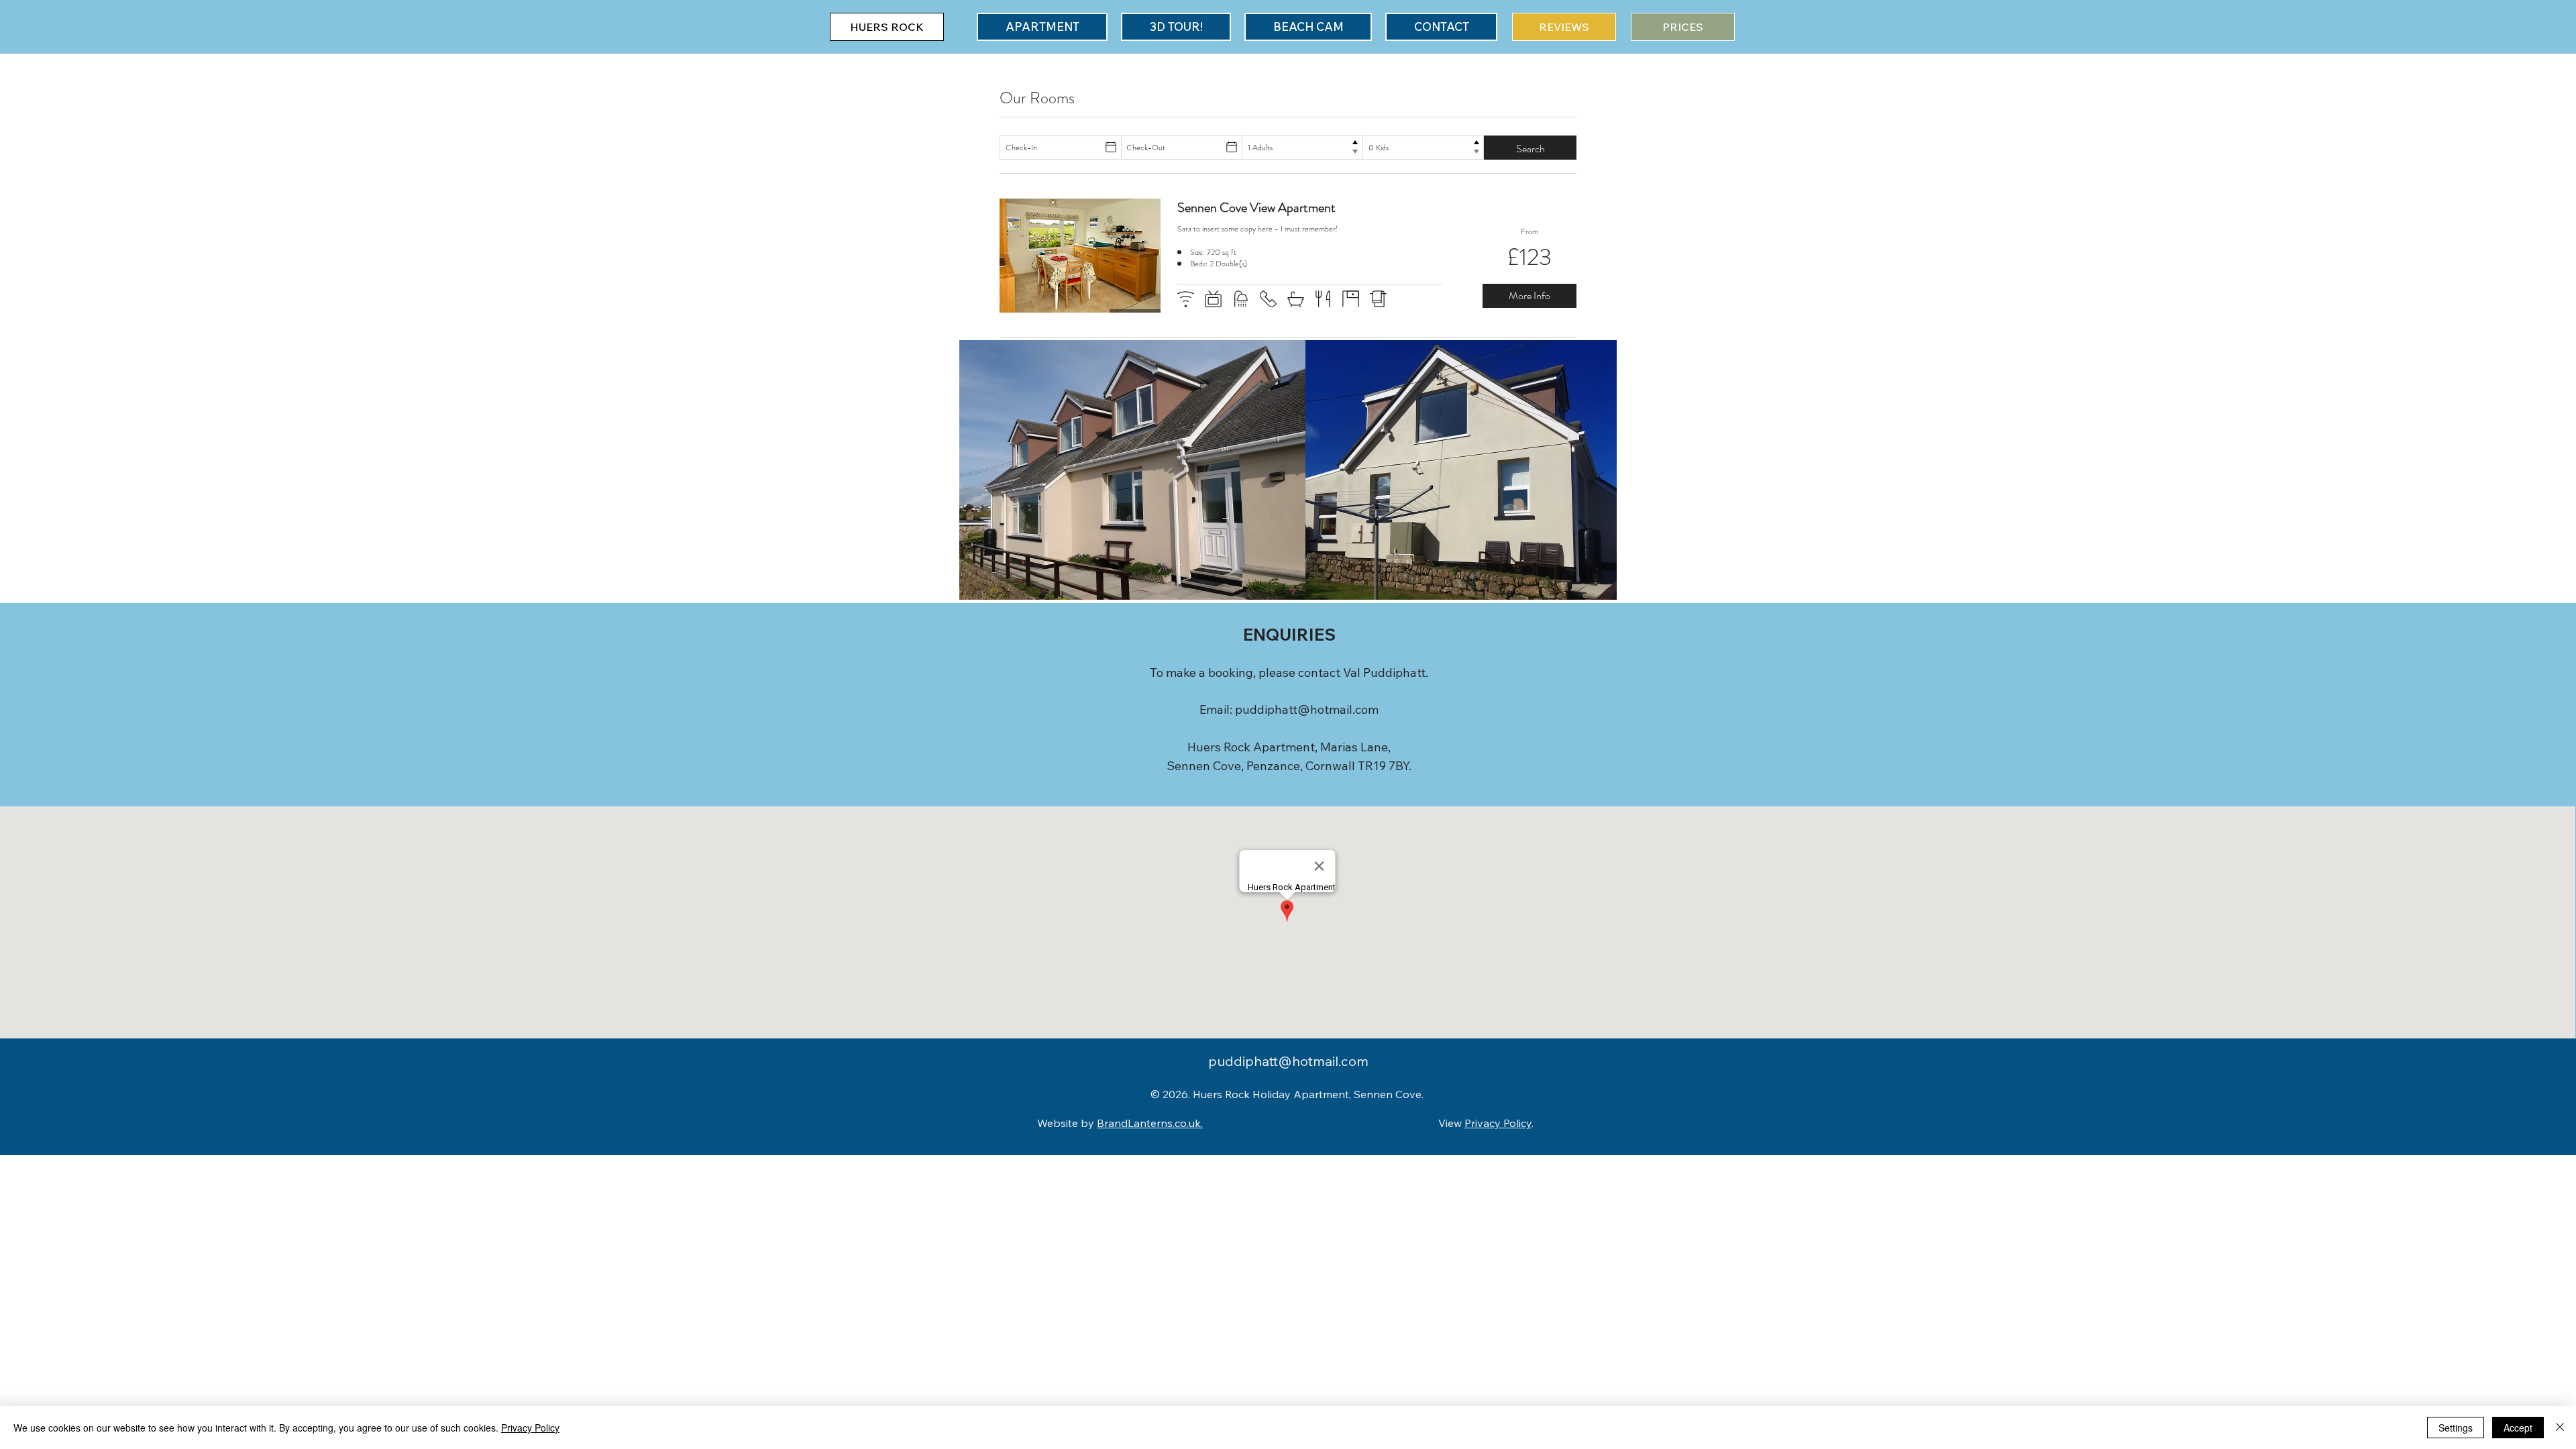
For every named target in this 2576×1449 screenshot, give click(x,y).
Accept (2518, 1428)
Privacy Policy (1498, 1123)
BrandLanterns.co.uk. (1150, 1123)
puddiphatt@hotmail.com (1307, 709)
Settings (2456, 1428)
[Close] (2560, 1428)
